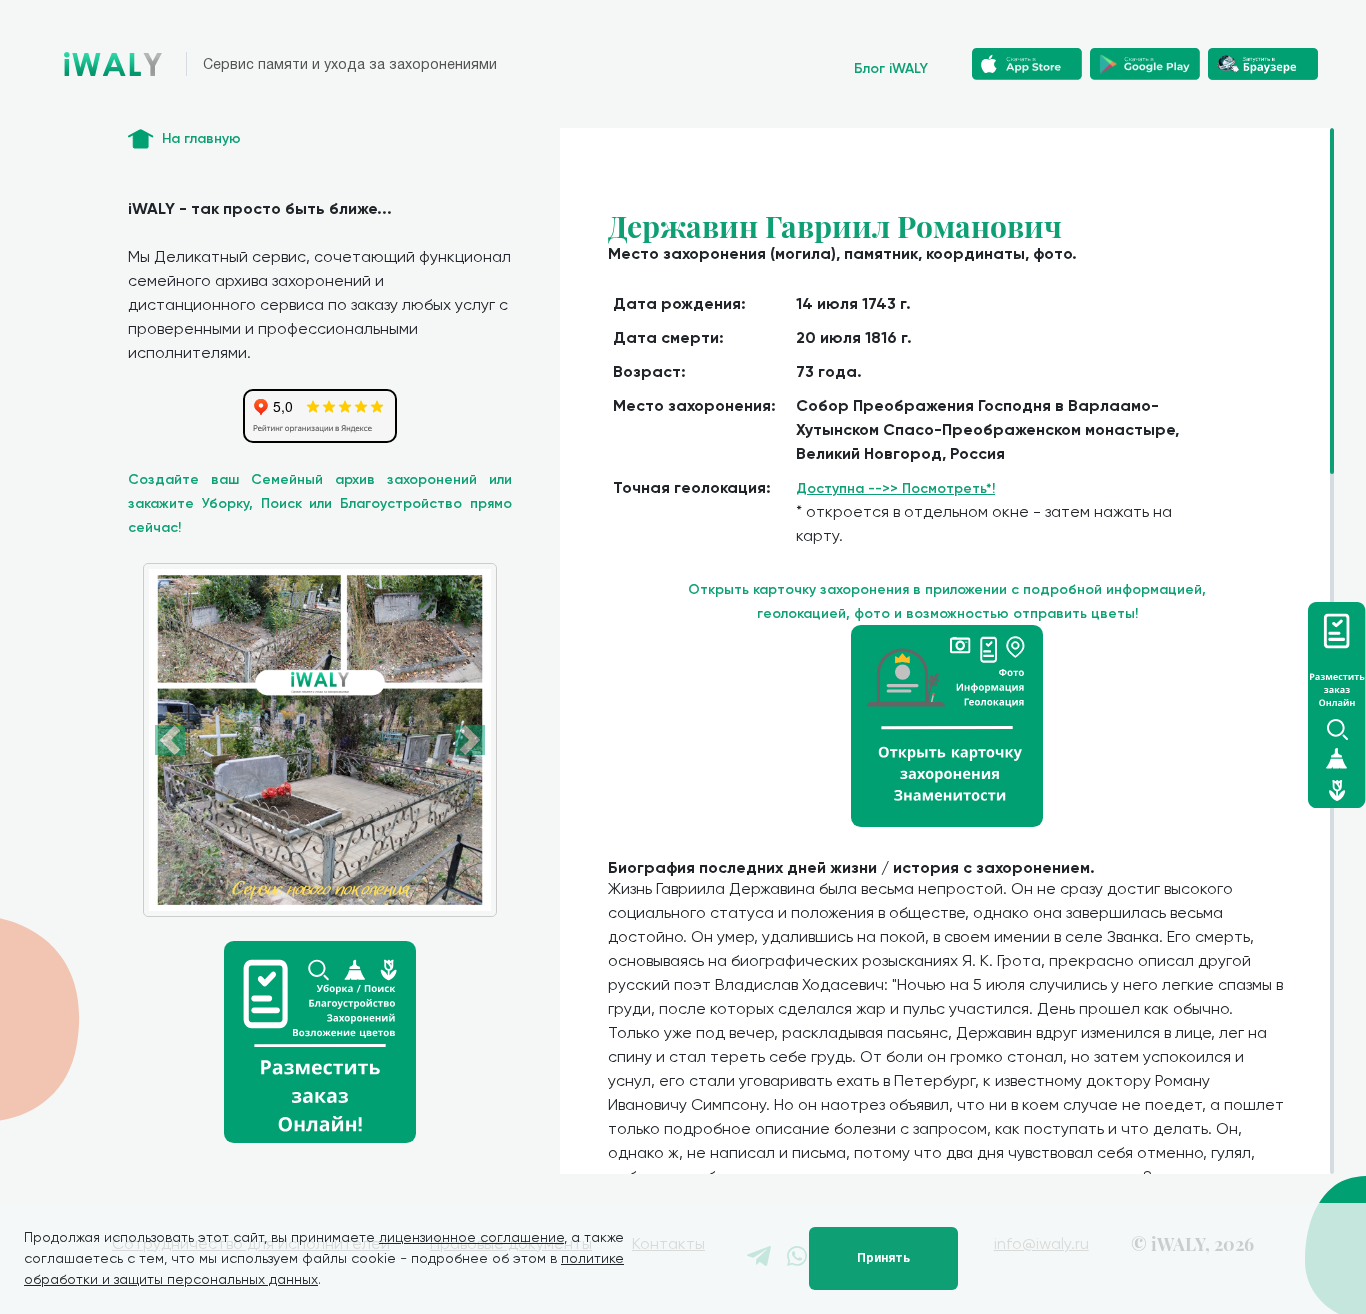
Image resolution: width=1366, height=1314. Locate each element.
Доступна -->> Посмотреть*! (895, 488)
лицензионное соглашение (471, 1237)
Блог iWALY (891, 68)
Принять (883, 1258)
